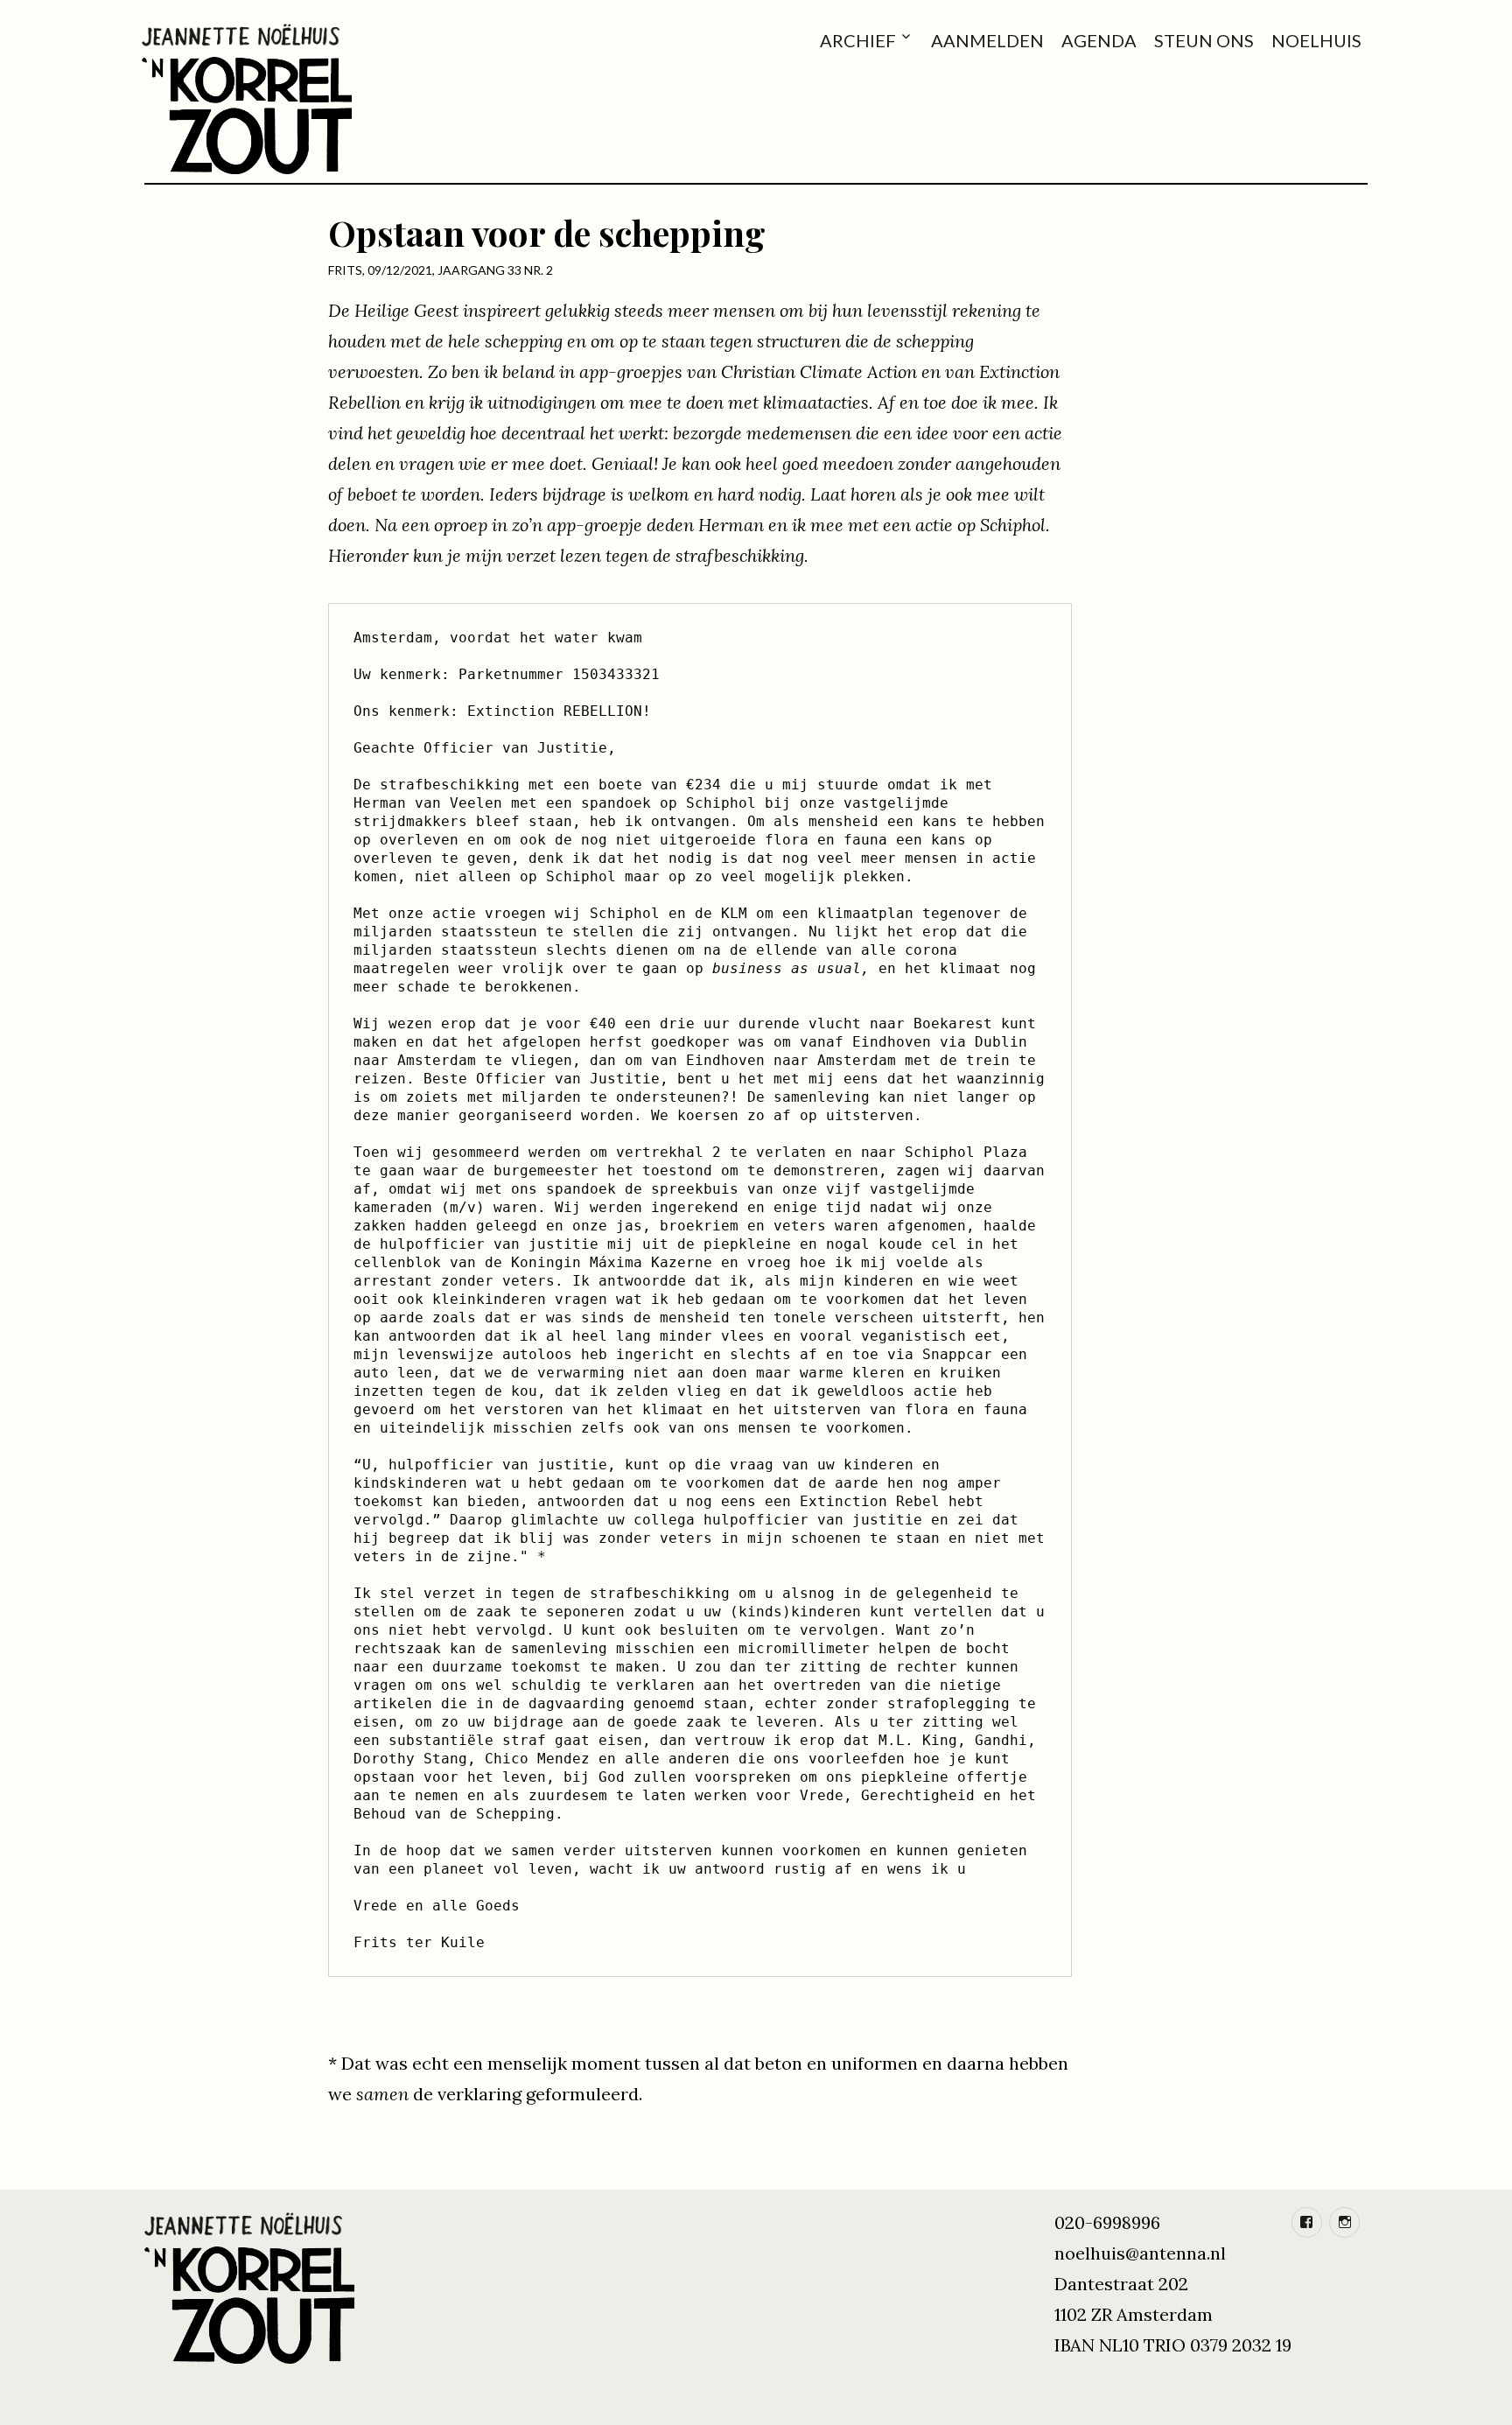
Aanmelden (987, 40)
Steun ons (1204, 40)
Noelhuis (1316, 40)
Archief (858, 40)
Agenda (1099, 40)
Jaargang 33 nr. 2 (495, 270)
